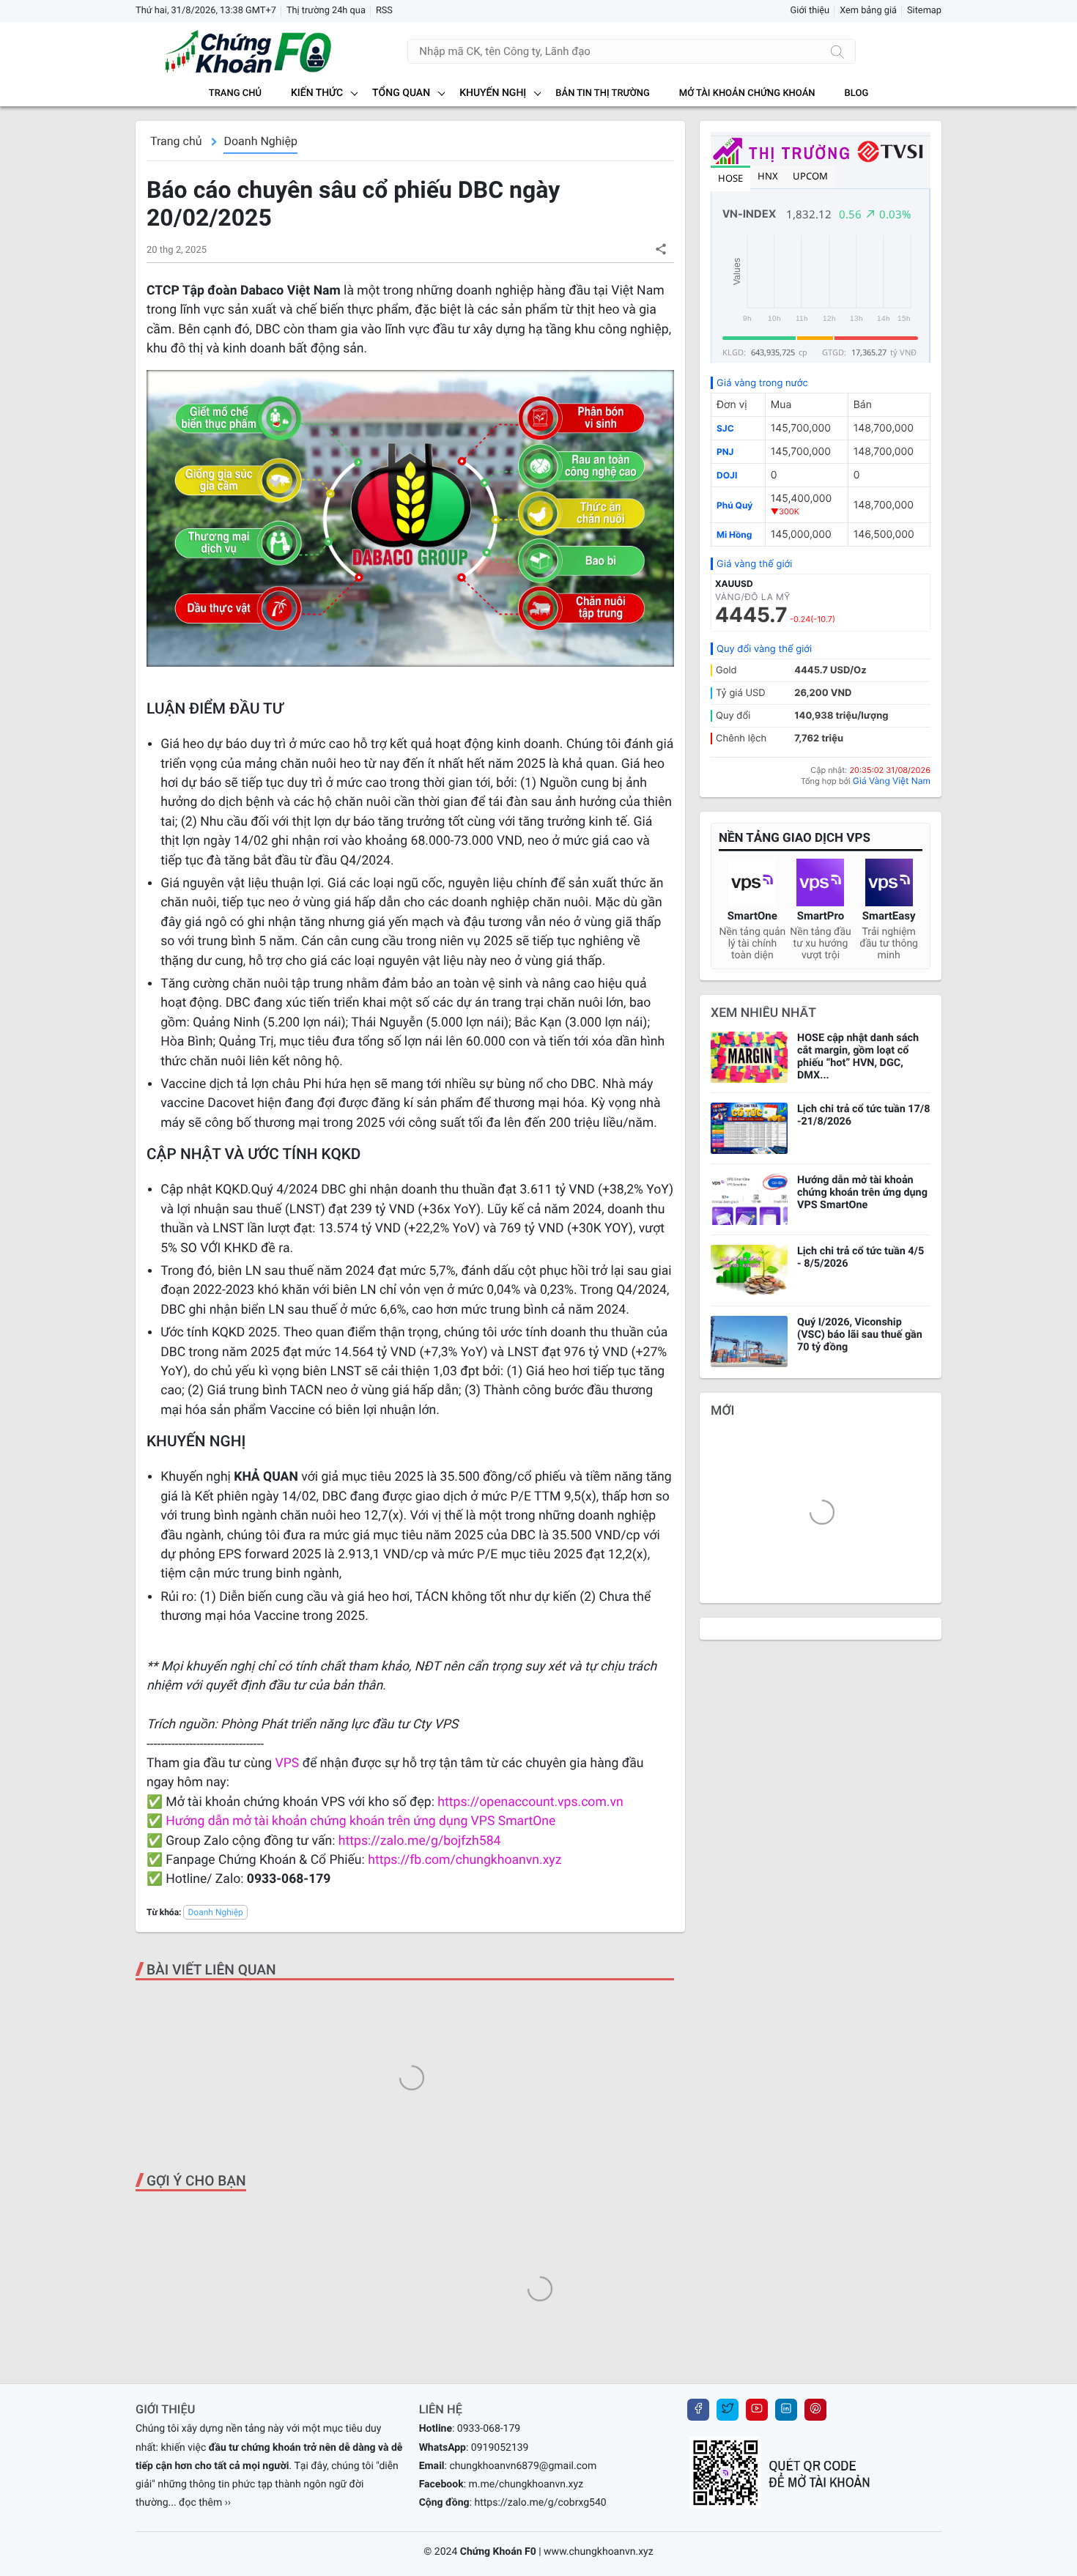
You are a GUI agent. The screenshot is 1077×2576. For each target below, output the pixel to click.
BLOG (857, 93)
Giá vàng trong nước (762, 383)
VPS (289, 1763)
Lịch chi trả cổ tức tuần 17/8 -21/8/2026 (864, 1115)
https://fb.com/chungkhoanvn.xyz (465, 1860)
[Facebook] (698, 2410)
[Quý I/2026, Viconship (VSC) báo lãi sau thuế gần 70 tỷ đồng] (749, 1341)
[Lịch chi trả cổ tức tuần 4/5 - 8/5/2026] (749, 1270)
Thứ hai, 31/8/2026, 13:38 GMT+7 (206, 11)
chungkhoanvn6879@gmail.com (523, 2466)
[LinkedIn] (786, 2410)
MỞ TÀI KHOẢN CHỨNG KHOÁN (747, 93)
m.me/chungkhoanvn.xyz (526, 2484)
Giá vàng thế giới (754, 564)
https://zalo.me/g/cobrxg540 (540, 2503)
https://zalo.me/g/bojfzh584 (420, 1841)
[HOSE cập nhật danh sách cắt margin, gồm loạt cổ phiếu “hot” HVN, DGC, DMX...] (749, 1057)
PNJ (725, 452)
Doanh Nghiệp (260, 141)
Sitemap (924, 11)
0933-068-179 (489, 2429)
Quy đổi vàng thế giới (764, 649)
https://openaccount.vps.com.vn (530, 1802)
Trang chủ (235, 93)
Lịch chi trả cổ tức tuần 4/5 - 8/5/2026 (861, 1257)
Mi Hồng (734, 534)
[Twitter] (728, 2410)
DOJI (727, 475)
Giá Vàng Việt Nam (892, 781)
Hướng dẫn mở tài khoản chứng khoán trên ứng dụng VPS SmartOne (360, 1821)
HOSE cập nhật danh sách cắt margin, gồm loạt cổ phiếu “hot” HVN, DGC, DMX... (858, 1056)
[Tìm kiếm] (837, 51)
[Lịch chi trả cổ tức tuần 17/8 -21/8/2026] (749, 1128)
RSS (384, 11)
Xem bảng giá (868, 11)
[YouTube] (757, 2410)
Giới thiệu (810, 11)
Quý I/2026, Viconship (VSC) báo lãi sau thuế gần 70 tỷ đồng (860, 1335)
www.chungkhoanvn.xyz (599, 2552)
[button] (660, 249)
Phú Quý (734, 505)
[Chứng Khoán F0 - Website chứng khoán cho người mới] (234, 51)
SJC (725, 428)
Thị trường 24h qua (326, 11)
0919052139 (500, 2448)
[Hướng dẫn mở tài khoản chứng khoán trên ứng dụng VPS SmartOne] (749, 1199)
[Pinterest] (815, 2410)
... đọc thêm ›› (200, 2503)
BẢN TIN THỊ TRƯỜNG (602, 93)
